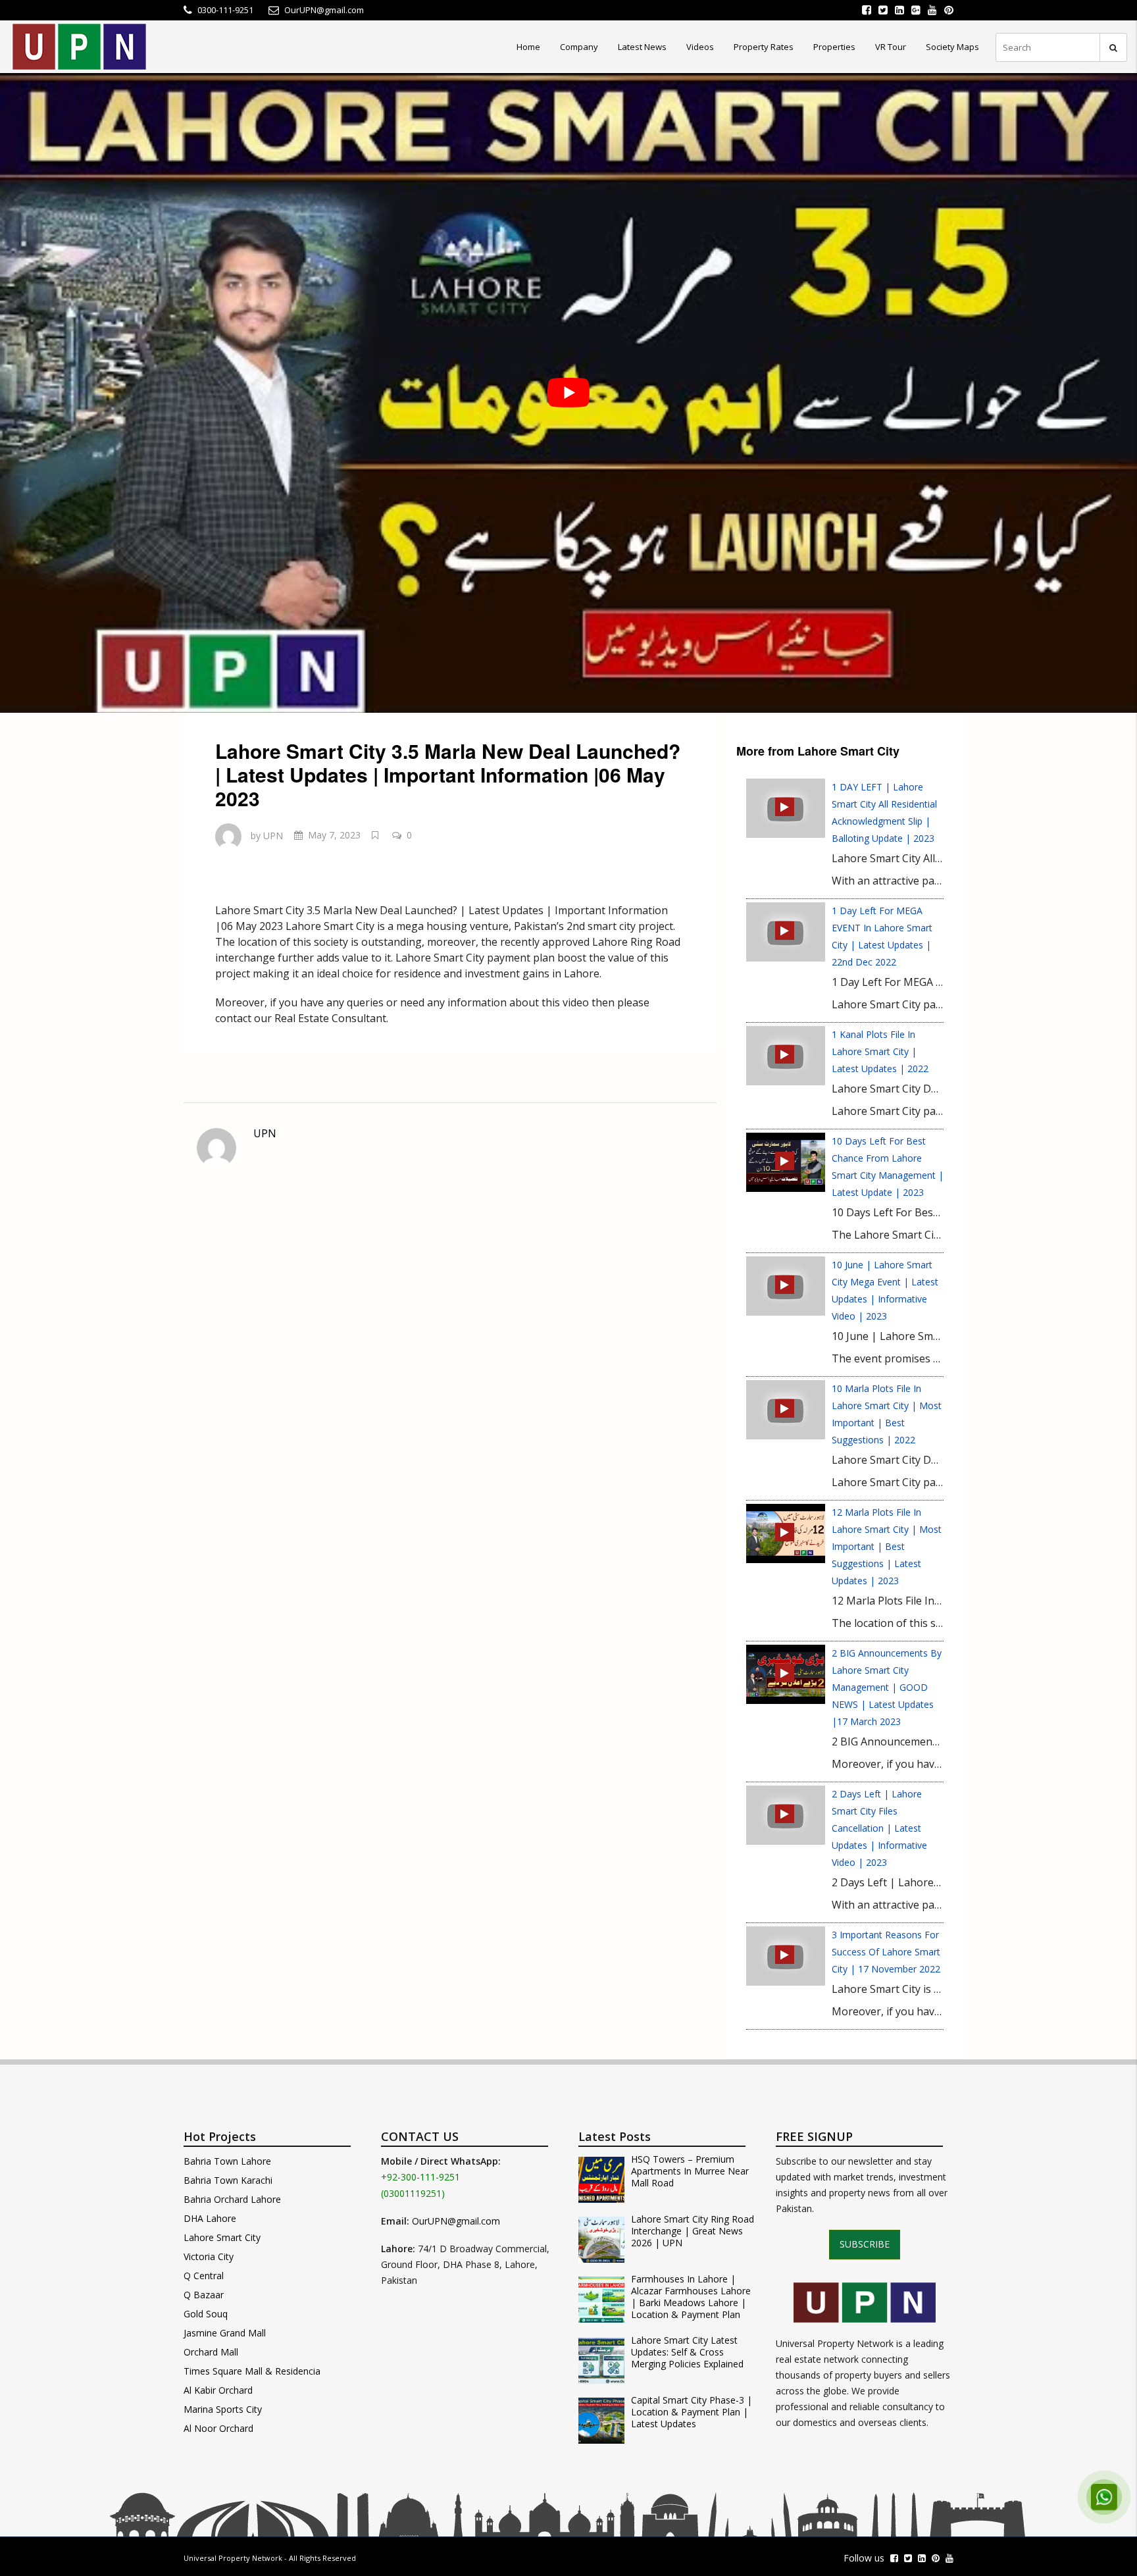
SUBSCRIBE (865, 2244)
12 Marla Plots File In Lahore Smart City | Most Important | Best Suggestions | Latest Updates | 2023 (887, 1546)
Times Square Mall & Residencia (252, 2371)
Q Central (204, 2276)
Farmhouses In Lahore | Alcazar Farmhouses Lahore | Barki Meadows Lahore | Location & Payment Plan (691, 2297)
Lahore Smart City (222, 2237)
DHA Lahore (210, 2218)
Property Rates (764, 47)
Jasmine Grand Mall (225, 2333)
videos (700, 47)
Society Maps (952, 47)
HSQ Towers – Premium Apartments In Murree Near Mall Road (690, 2171)
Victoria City (209, 2256)
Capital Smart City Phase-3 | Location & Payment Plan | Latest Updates (692, 2412)
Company (579, 47)
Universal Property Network (233, 2558)
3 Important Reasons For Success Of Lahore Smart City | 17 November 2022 (886, 1952)
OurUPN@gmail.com (456, 2221)
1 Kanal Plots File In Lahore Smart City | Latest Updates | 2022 (880, 1051)
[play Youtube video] (568, 393)
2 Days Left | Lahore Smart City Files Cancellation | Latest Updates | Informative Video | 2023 (879, 1828)
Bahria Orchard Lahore (232, 2199)
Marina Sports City (223, 2409)
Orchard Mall (211, 2352)
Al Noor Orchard (218, 2428)
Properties (834, 47)
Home (528, 47)
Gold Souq (206, 2314)
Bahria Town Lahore (227, 2161)
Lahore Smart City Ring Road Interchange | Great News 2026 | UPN (693, 2231)
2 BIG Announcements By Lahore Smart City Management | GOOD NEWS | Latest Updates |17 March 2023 (887, 1687)
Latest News (642, 47)
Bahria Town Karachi (228, 2180)
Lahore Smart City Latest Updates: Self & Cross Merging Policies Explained (687, 2352)
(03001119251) (413, 2193)
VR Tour (891, 47)
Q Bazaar (204, 2295)
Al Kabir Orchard (218, 2390)
